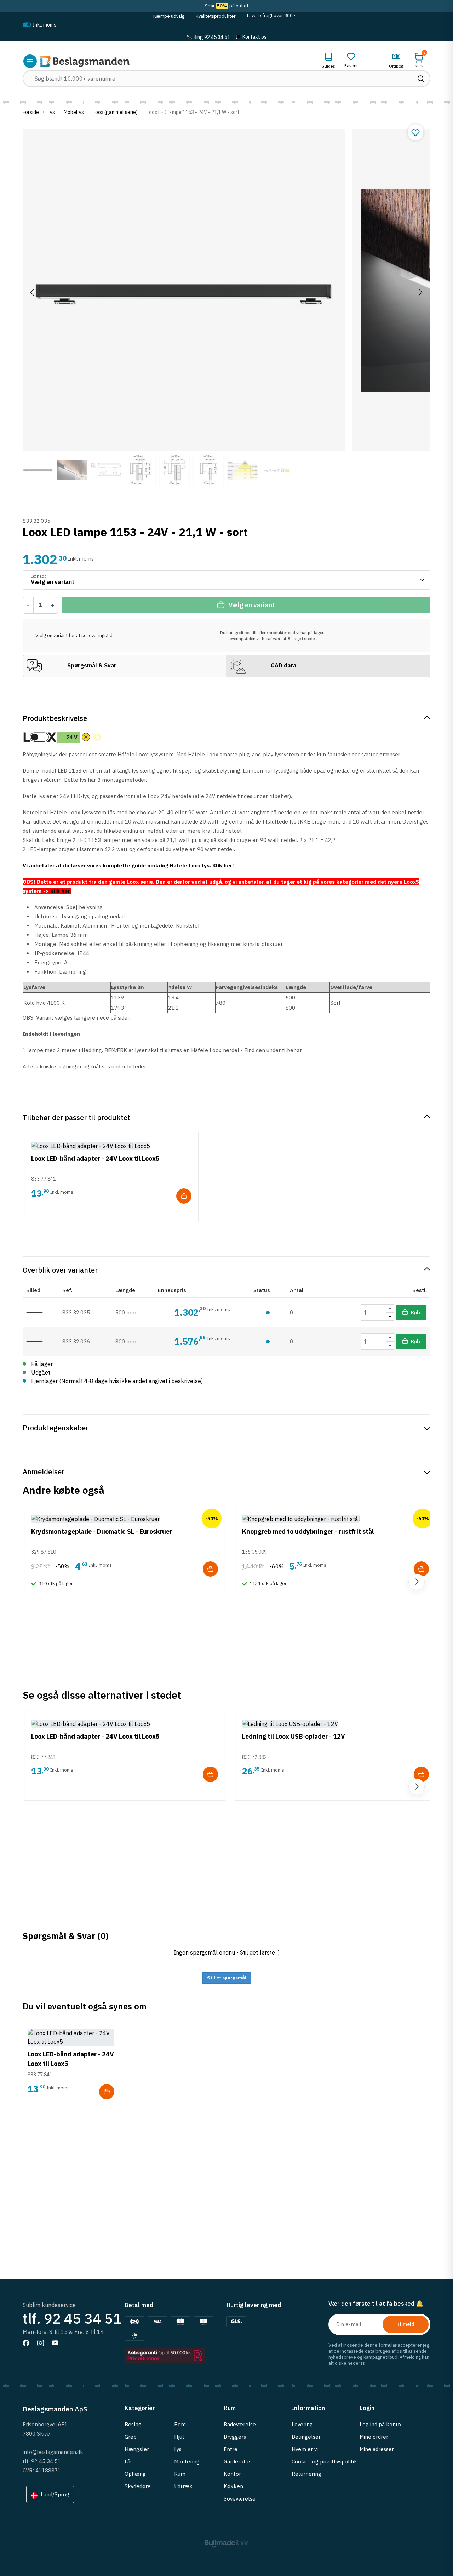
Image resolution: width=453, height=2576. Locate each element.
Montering (187, 2462)
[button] (419, 60)
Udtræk (183, 2486)
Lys (51, 112)
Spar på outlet (227, 6)
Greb (131, 2437)
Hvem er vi (305, 2449)
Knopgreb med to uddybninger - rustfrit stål (308, 1531)
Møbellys (74, 112)
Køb (415, 1313)
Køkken (233, 2486)
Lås (129, 2462)
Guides (328, 66)
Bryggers (235, 2437)
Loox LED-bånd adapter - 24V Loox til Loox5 (95, 1158)
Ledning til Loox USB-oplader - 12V (294, 1736)
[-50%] (95, 1518)
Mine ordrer (374, 2437)
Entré (231, 2449)
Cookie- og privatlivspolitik (324, 2462)
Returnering (306, 2474)
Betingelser (306, 2437)
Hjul (179, 2437)
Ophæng (135, 2474)
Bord (180, 2424)
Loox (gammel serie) (115, 112)
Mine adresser (377, 2449)
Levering (302, 2424)
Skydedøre (138, 2486)
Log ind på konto (380, 2424)
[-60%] (301, 1518)
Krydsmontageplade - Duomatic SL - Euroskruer (102, 1531)
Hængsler (137, 2449)
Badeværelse (240, 2424)
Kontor (232, 2474)
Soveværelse (240, 2499)
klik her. (61, 891)
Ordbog (396, 66)
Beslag (133, 2424)
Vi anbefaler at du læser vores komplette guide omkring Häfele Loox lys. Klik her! (128, 865)
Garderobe (237, 2462)
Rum (180, 2474)
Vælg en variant (252, 605)
